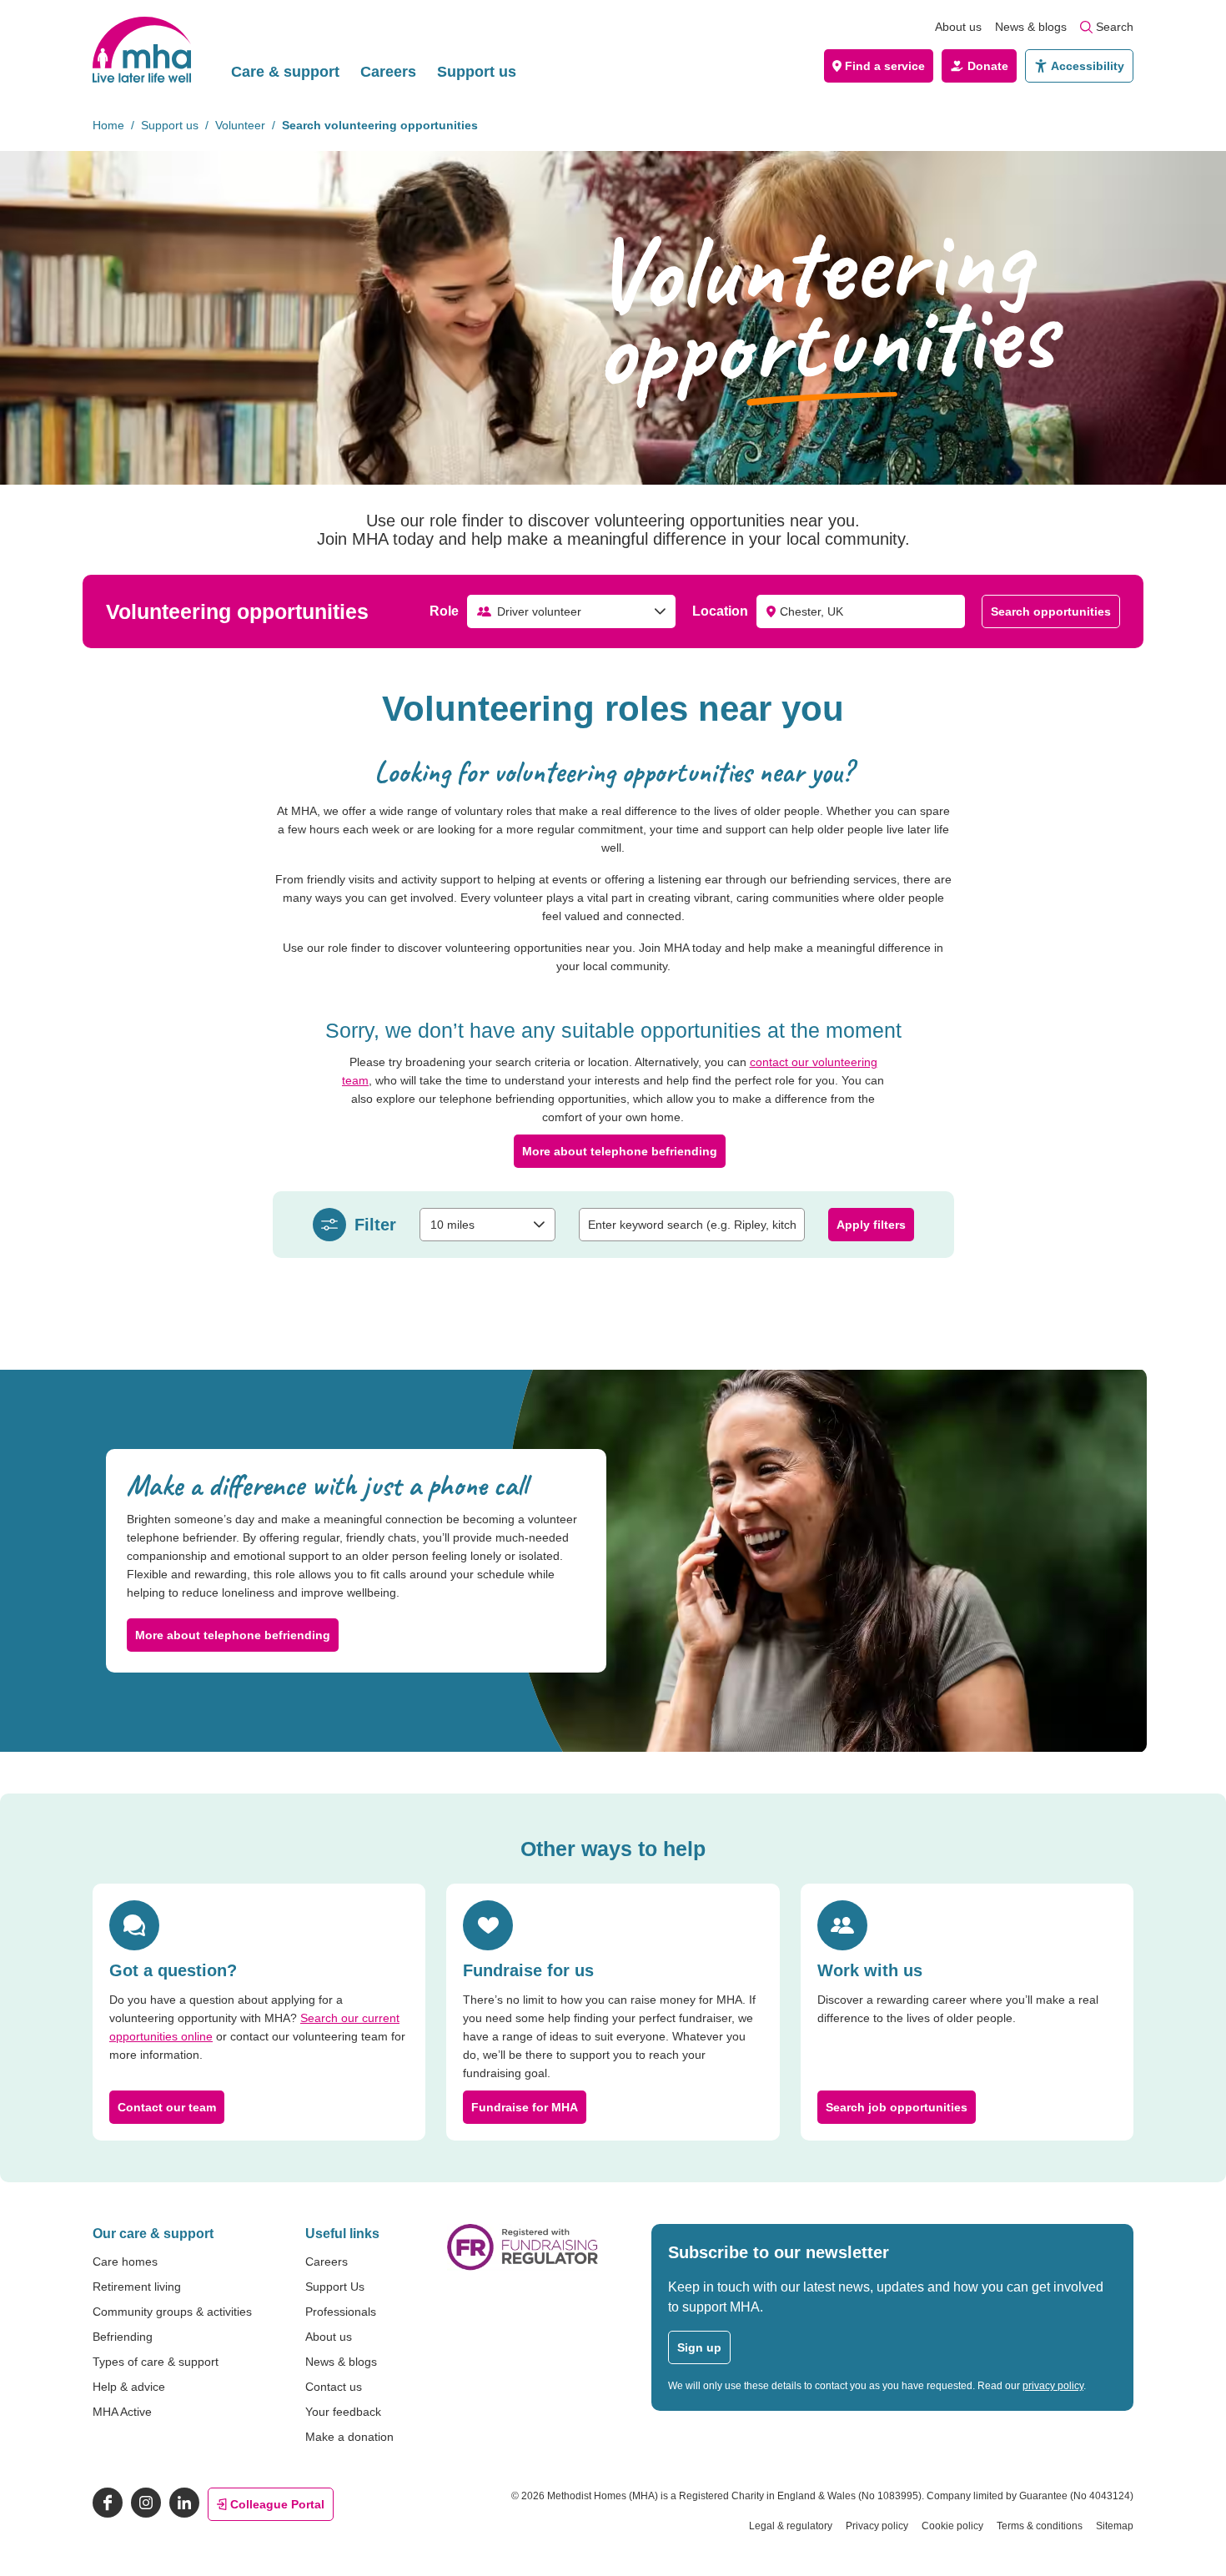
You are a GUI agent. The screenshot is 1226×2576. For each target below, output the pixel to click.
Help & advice (129, 2387)
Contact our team (167, 2107)
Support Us (335, 2287)
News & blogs (1031, 27)
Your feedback (343, 2412)
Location (720, 611)
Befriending (123, 2337)
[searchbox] (692, 1225)
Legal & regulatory (791, 2526)
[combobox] (571, 611)
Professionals (341, 2312)
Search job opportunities (897, 2107)
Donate (988, 66)
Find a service (885, 66)
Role (444, 611)
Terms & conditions (1040, 2526)
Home (108, 125)
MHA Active (122, 2412)
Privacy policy (877, 2526)
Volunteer (240, 125)
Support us (477, 72)
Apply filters (871, 1225)
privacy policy (1053, 2386)
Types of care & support (156, 2362)
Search (1115, 27)
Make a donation (349, 2437)
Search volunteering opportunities (380, 125)
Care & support (285, 72)
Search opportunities (1051, 611)
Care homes (125, 2262)
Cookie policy (952, 2526)
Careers (388, 72)
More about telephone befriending (620, 1151)
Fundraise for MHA (525, 2107)
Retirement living (137, 2287)
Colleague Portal (277, 2504)
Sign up (699, 2347)
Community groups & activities (172, 2312)
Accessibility (1088, 66)
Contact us (334, 2387)
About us (958, 27)
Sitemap (1115, 2526)
